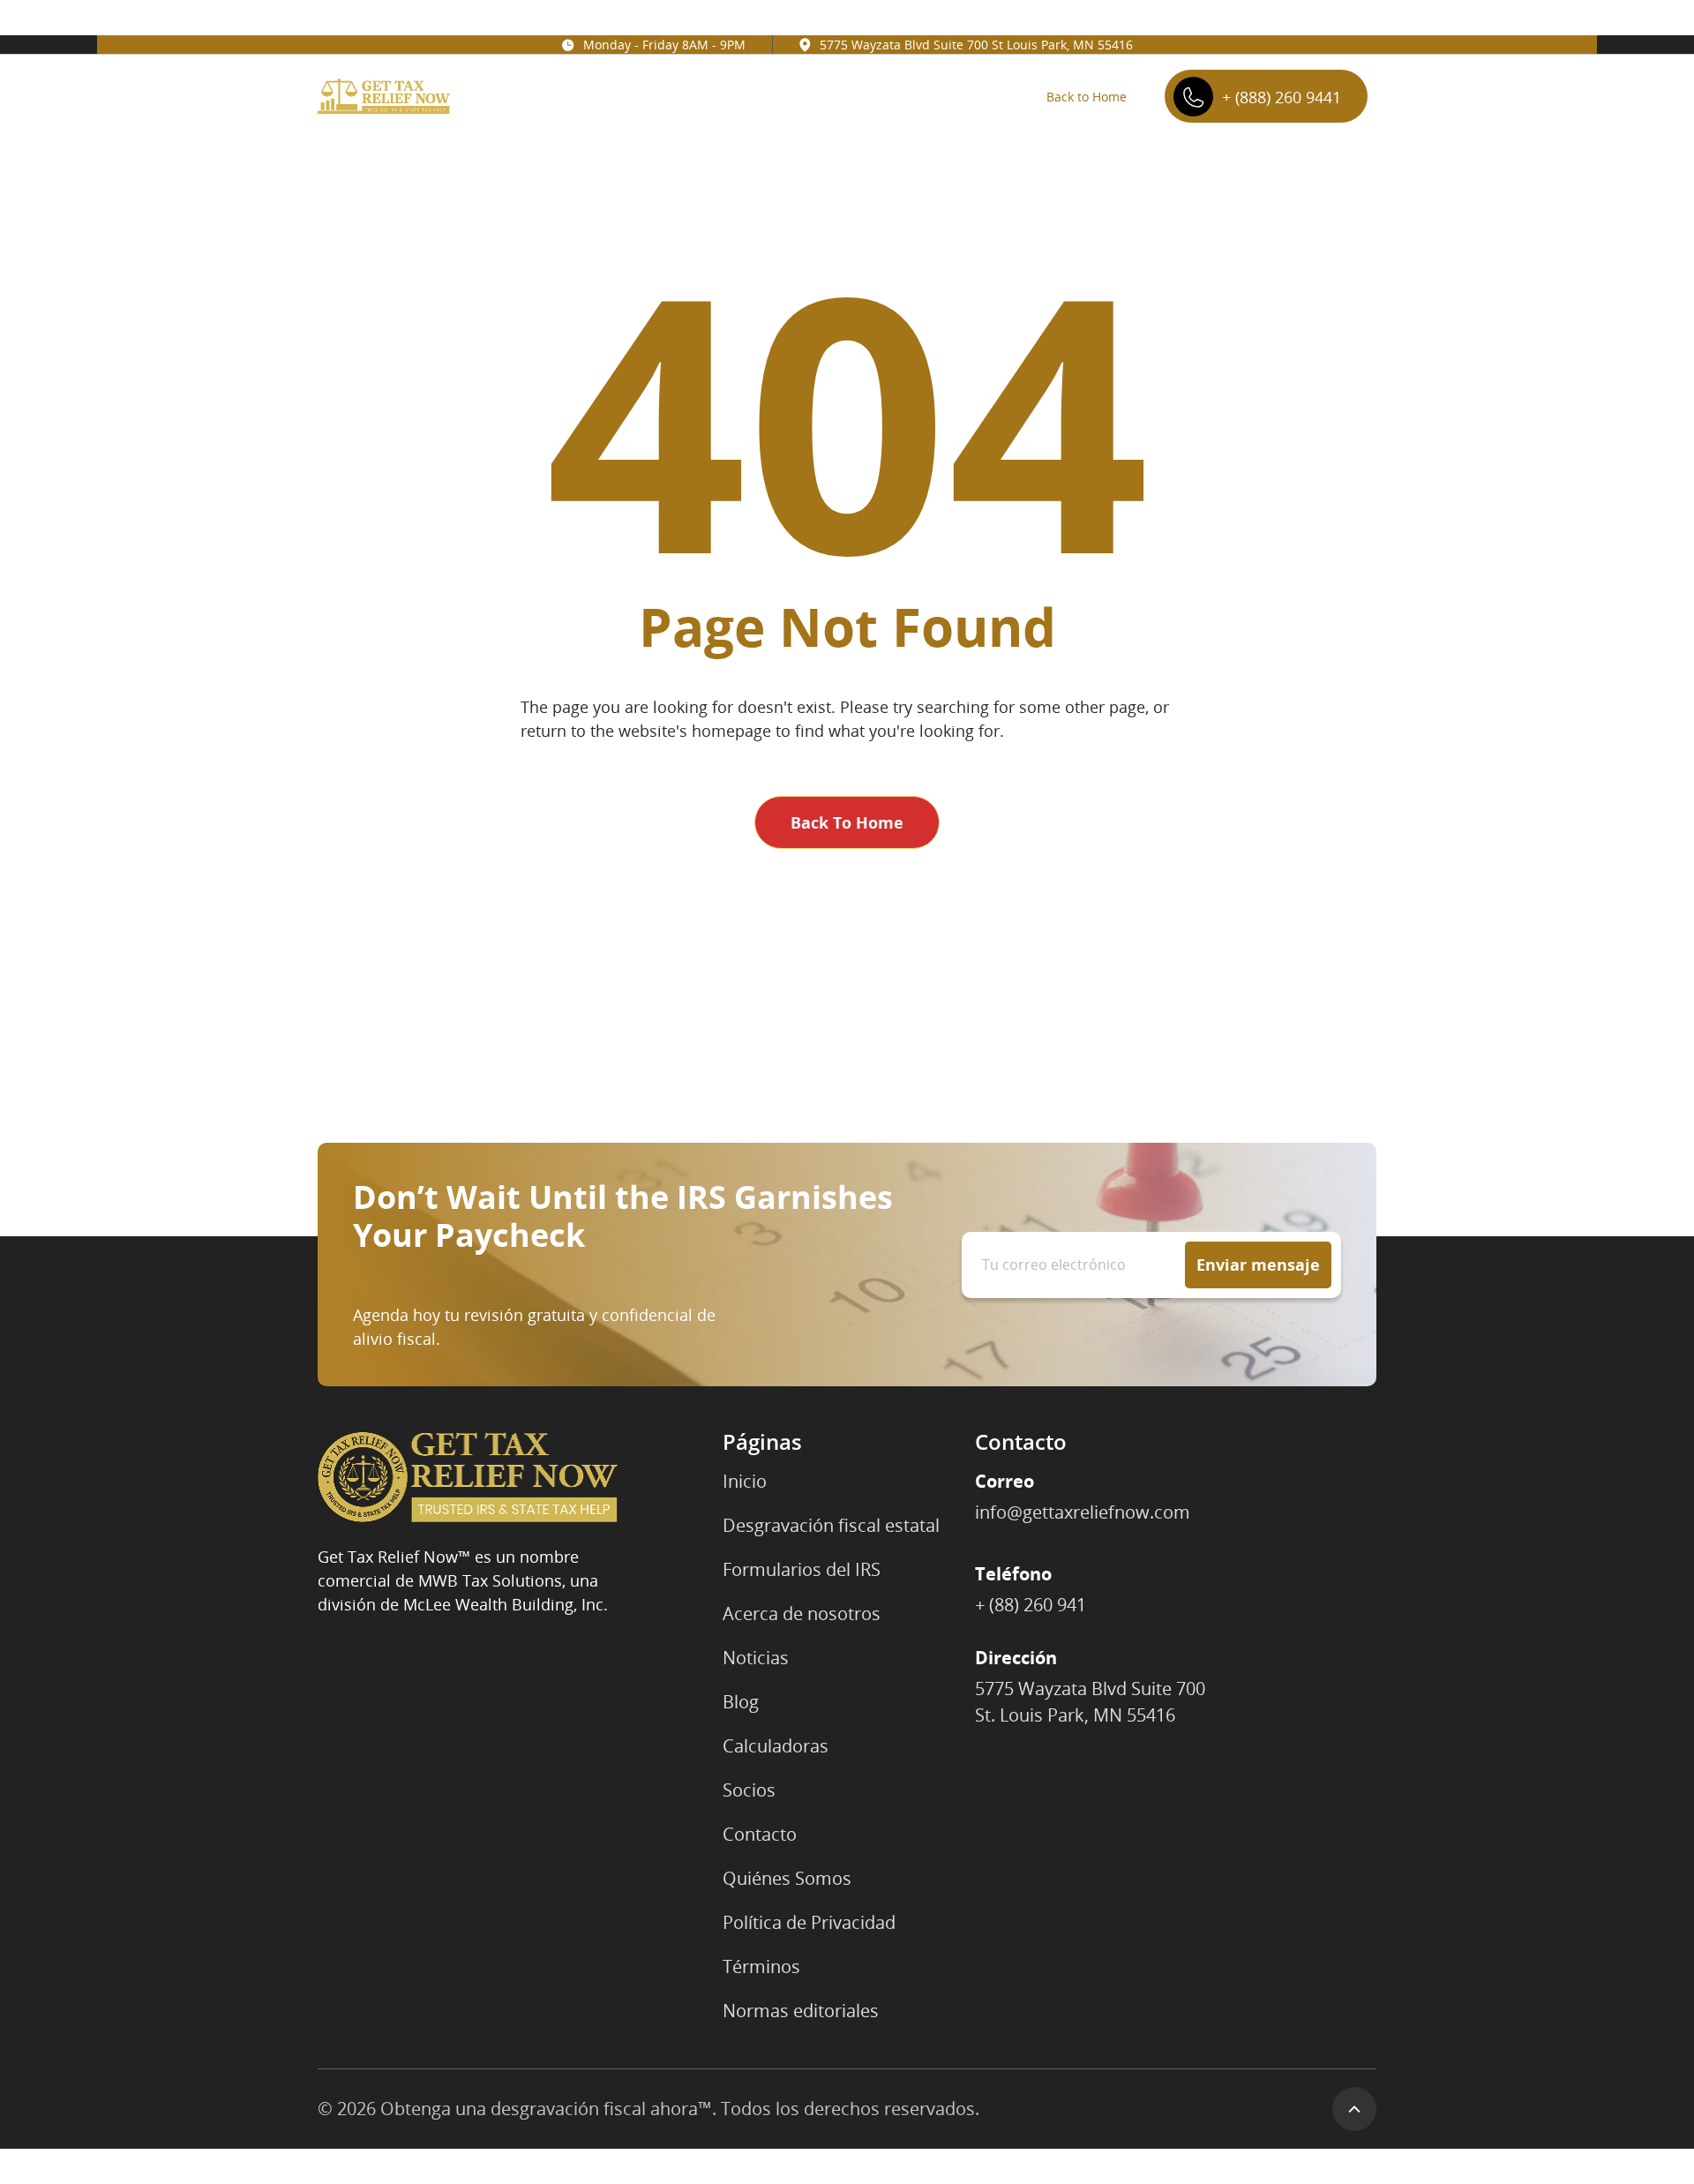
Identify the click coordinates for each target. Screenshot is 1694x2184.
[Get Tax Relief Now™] (468, 1477)
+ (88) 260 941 (1031, 1605)
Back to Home (1087, 97)
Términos (761, 1966)
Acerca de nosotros (802, 1614)
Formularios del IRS (802, 1569)
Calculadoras (776, 1746)
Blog (741, 1702)
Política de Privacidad (809, 1922)
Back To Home (847, 822)
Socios (749, 1790)
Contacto (760, 1834)
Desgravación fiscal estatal (831, 1525)
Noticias (756, 1658)
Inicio (745, 1481)
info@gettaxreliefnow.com (1083, 1512)
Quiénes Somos (787, 1878)
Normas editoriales (801, 2011)
